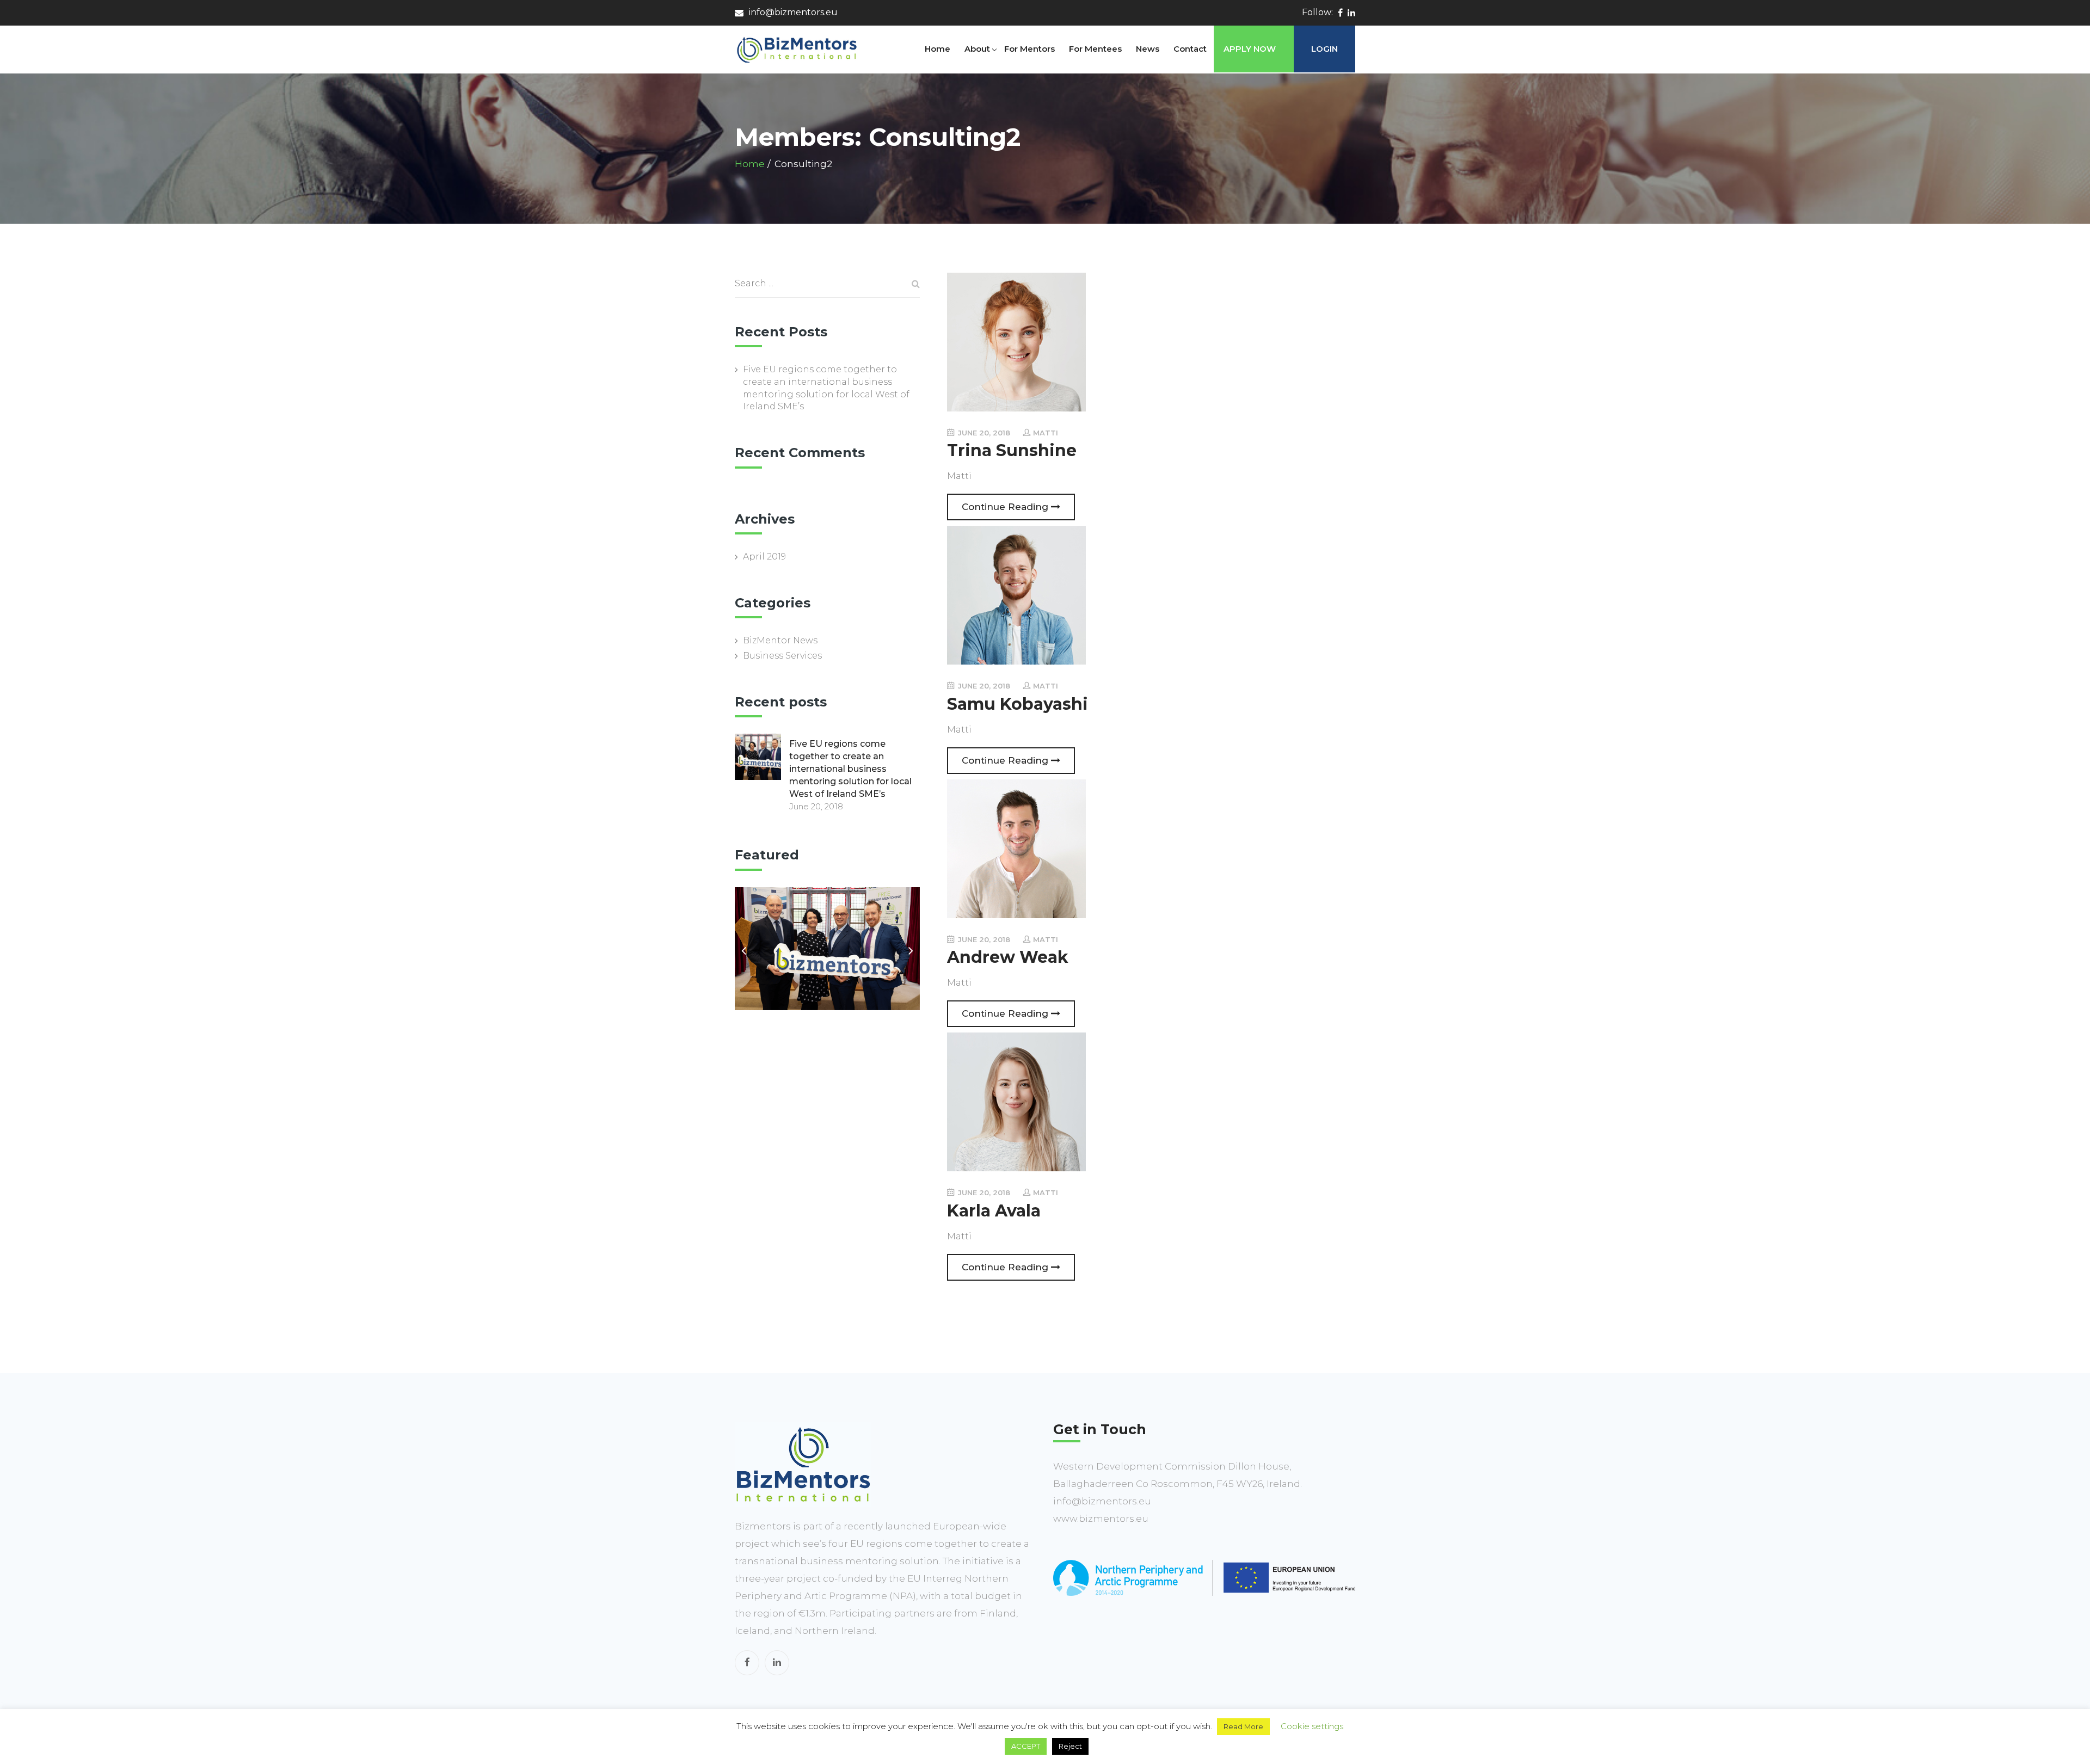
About (977, 49)
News (1148, 49)
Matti (1046, 433)
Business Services (782, 656)
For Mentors (1029, 49)
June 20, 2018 (983, 433)
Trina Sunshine (1012, 450)
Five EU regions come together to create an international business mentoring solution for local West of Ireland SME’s (826, 388)
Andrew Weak (1008, 957)
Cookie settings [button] (1312, 1726)
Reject (1070, 1746)
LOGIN (1324, 49)
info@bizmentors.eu (793, 12)
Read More (1243, 1726)
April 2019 (764, 557)
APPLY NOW (1250, 49)
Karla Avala (994, 1211)
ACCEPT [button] (1026, 1746)
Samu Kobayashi (1018, 704)
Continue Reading (1006, 507)
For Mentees (1095, 49)
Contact (1190, 49)
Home (938, 49)
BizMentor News (780, 640)
